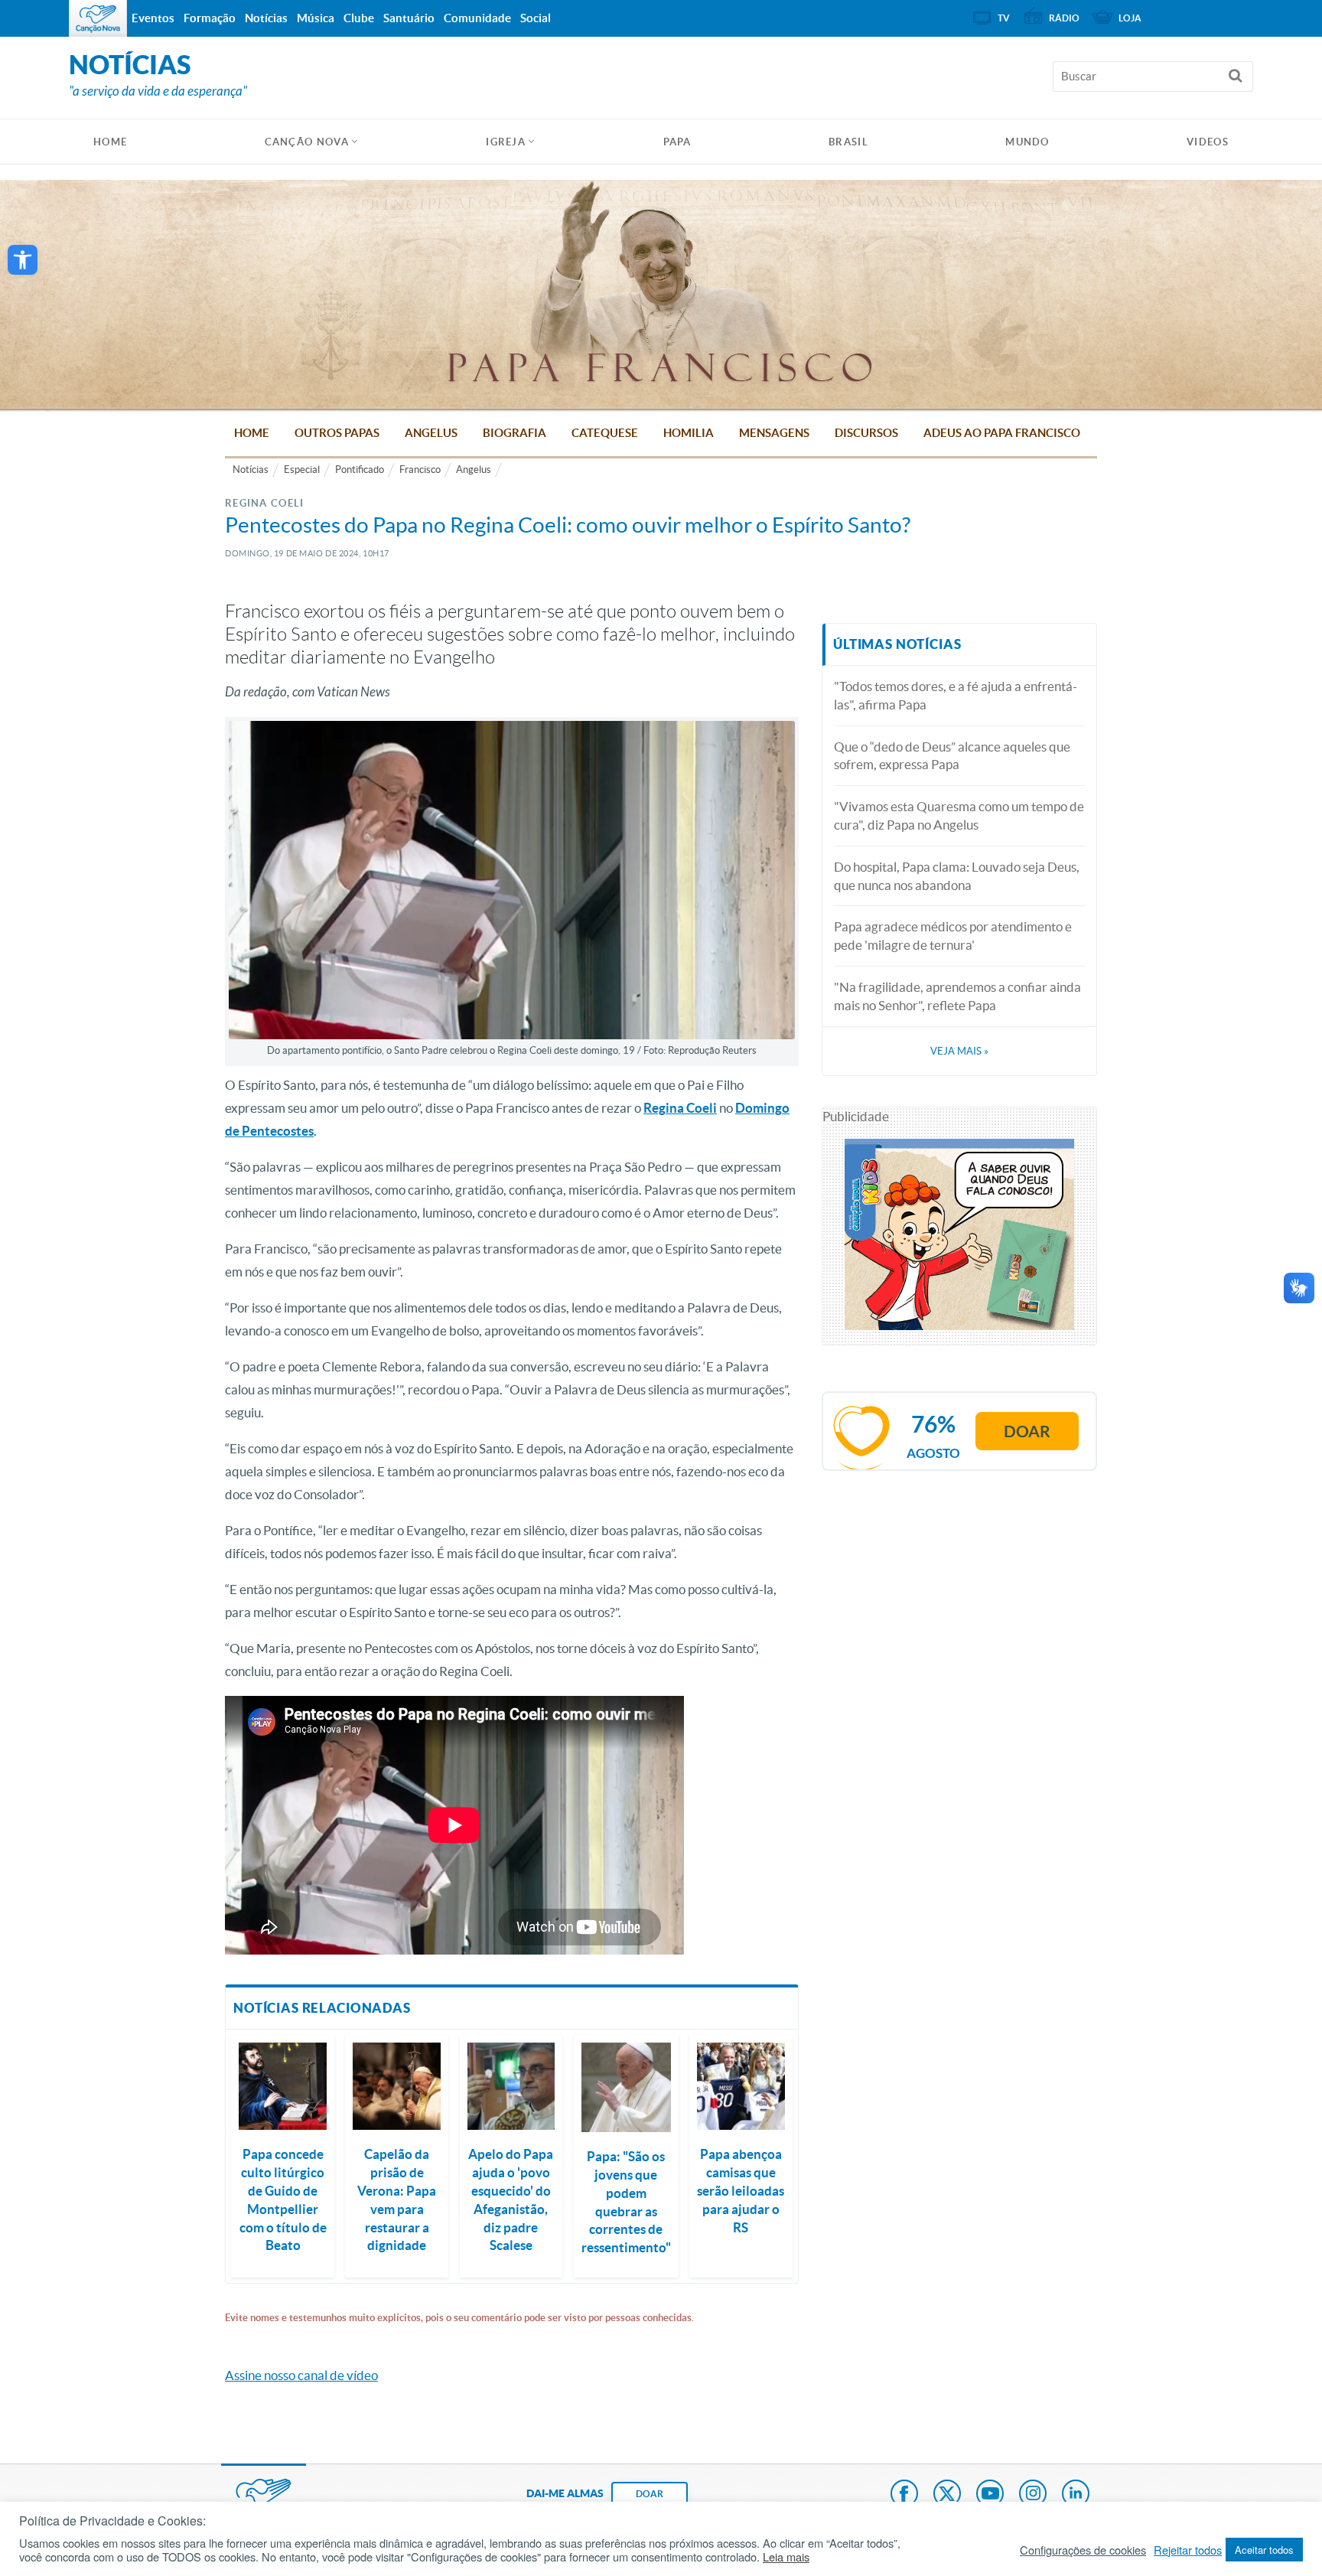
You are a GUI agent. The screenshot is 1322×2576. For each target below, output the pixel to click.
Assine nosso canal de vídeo (301, 2375)
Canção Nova (307, 142)
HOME (110, 142)
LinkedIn (1076, 2495)
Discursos (866, 433)
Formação (210, 18)
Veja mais (959, 1051)
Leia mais (786, 2557)
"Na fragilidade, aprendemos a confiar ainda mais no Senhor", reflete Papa (957, 996)
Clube (359, 18)
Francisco (420, 470)
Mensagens (774, 433)
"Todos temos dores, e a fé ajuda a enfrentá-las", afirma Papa (956, 695)
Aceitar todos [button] (1264, 2550)
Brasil (848, 142)
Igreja (506, 142)
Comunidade (477, 18)
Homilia (689, 433)
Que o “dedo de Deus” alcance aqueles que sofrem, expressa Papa (952, 756)
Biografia (514, 433)
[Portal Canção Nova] (98, 18)
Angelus (431, 433)
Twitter (947, 2495)
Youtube (990, 2495)
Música (316, 18)
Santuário (409, 18)
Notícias (251, 470)
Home (252, 433)
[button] (23, 260)
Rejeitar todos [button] (1188, 2550)
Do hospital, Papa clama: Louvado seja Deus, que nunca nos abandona (957, 876)
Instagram (1033, 2495)
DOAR (650, 2494)
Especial (302, 470)
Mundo (1027, 142)
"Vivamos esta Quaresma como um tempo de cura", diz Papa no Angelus (959, 815)
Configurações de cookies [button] (1083, 2550)
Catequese (605, 433)
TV (1004, 18)
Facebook (904, 2495)
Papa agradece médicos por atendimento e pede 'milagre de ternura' (953, 936)
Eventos (153, 18)
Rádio (1064, 18)
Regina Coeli (680, 1108)
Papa (677, 142)
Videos (1208, 142)
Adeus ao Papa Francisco (1002, 433)
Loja (1130, 18)
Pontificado (360, 470)
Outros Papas (337, 433)
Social (536, 18)
